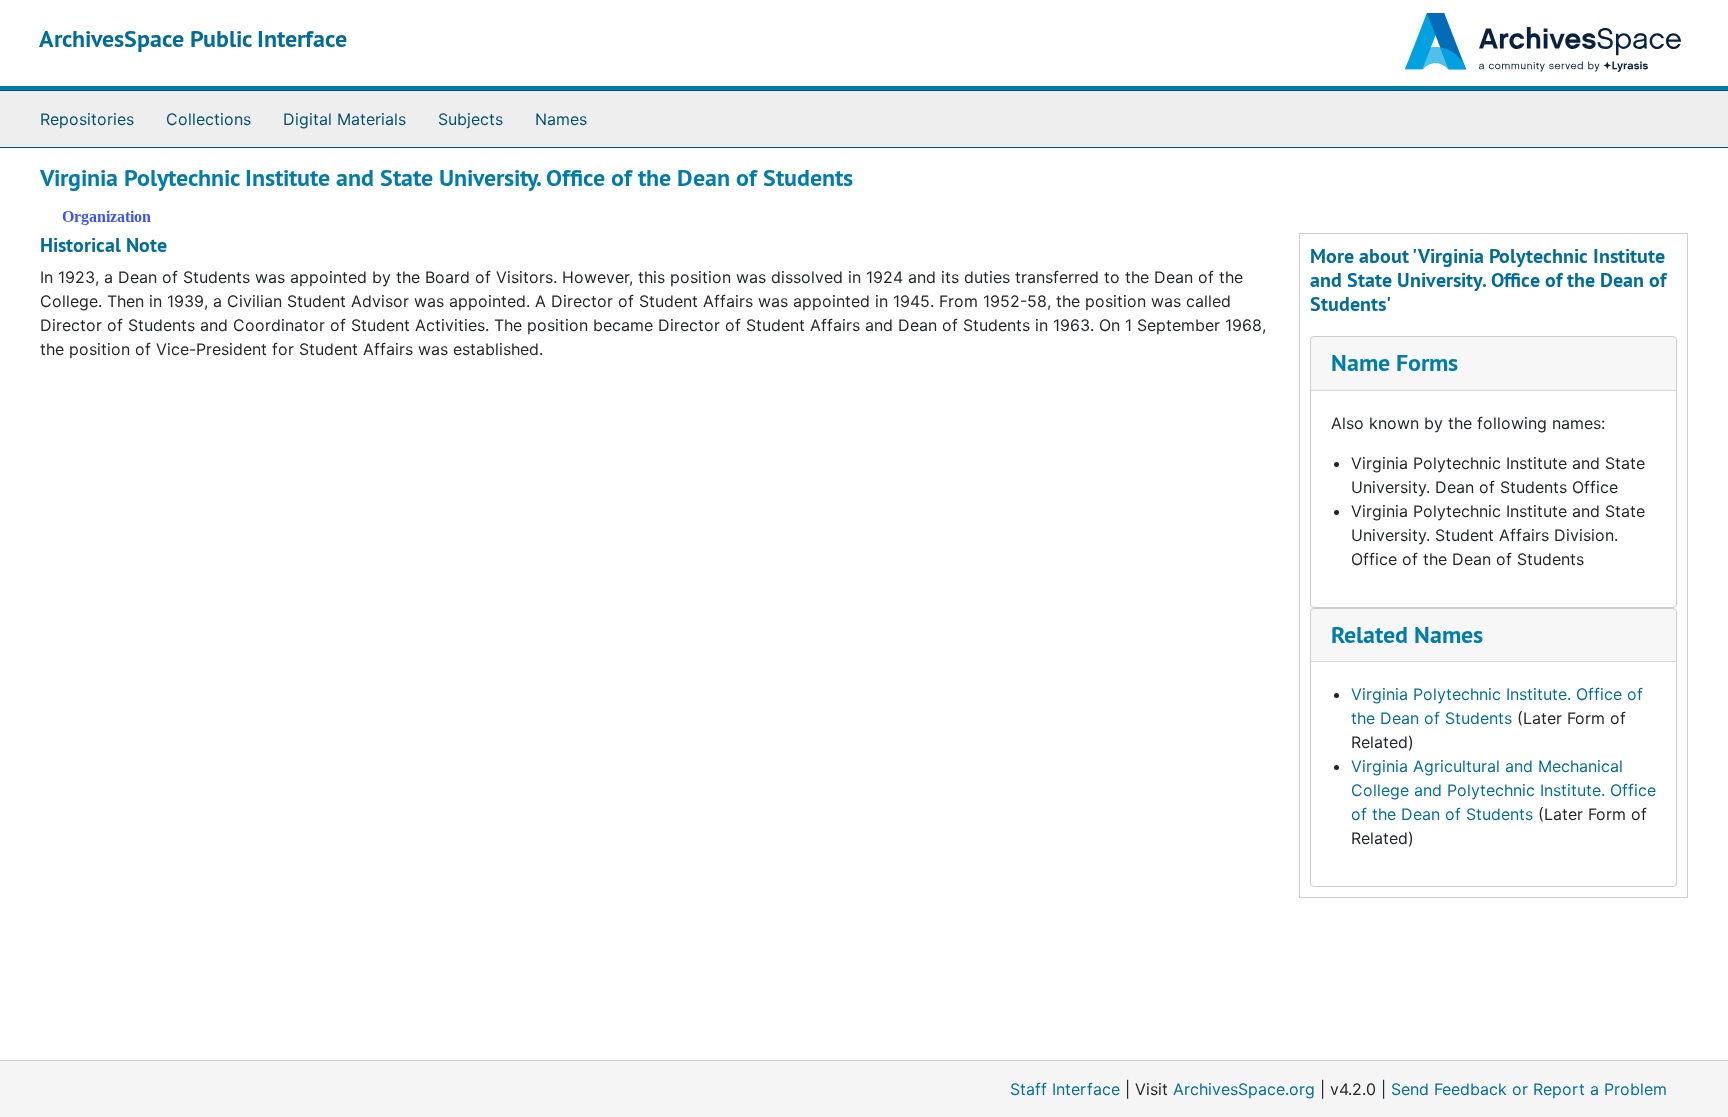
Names (561, 119)
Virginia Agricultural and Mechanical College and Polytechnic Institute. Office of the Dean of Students (1503, 790)
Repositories (87, 119)
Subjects (470, 119)
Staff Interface (1065, 1089)
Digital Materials (344, 119)
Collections (208, 119)
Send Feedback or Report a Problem (1529, 1089)
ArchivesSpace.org (1244, 1089)
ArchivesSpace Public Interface (193, 38)
